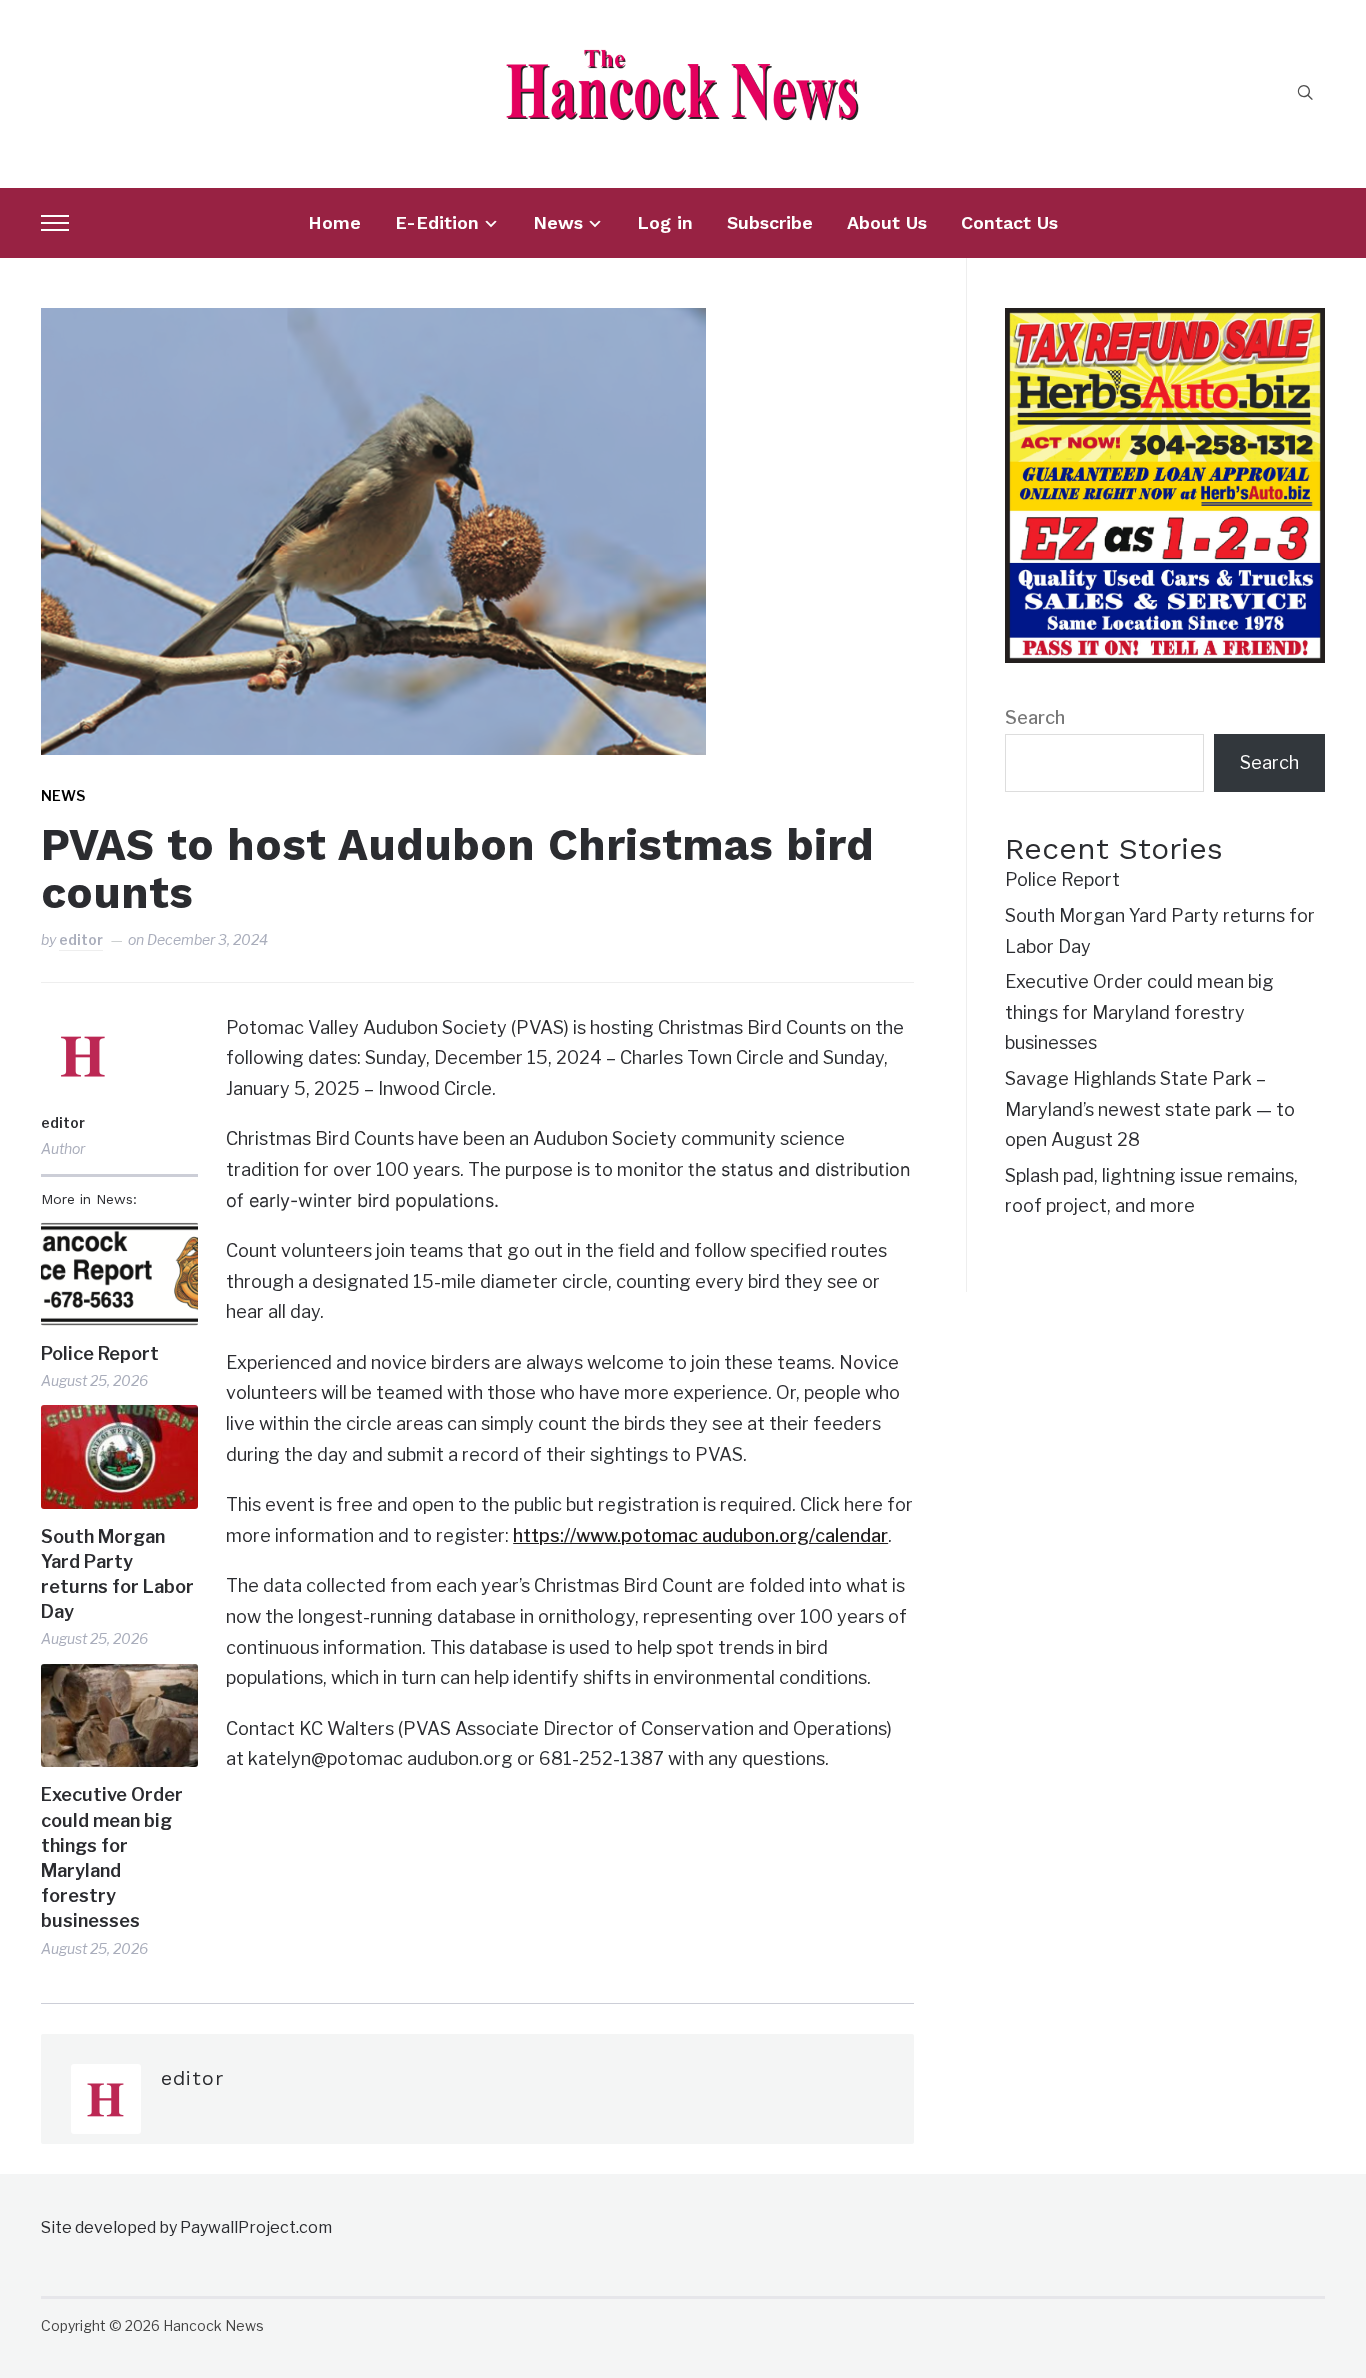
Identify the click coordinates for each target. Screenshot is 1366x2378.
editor (81, 939)
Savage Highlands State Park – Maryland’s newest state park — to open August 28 (1150, 1109)
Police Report (100, 1353)
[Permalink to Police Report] (119, 1273)
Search (1035, 717)
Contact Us (1009, 222)
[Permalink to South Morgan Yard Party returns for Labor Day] (119, 1456)
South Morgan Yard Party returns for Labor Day (117, 1574)
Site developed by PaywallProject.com (186, 2227)
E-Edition (437, 222)
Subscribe (770, 222)
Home (334, 222)
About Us (887, 222)
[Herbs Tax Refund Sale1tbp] (1165, 322)
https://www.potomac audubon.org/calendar (700, 1535)
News (558, 222)
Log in (665, 222)
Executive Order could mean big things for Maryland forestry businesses (112, 1857)
